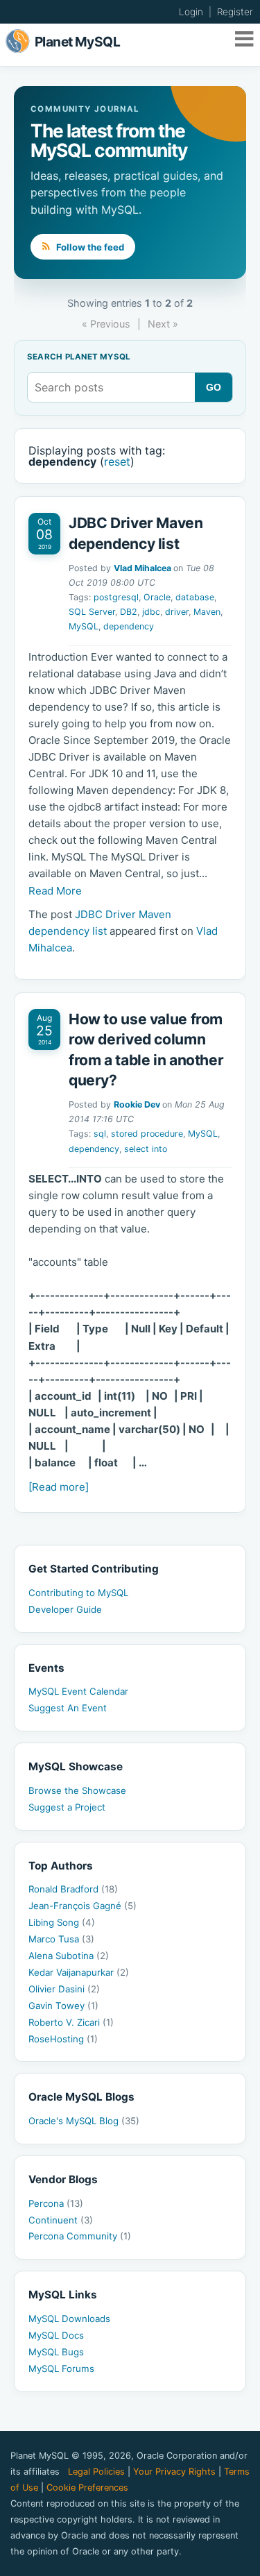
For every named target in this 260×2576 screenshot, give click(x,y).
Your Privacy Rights (174, 2472)
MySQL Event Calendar (78, 1691)
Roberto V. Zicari (71, 2022)
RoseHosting (63, 2039)
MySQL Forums (61, 2369)
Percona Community (80, 2236)
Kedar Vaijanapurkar (79, 1972)
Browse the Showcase (77, 1790)
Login (191, 12)
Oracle (157, 597)
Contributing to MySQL (78, 1593)
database (195, 597)
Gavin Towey (63, 2006)
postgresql (116, 597)
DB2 (129, 612)
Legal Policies (96, 2472)
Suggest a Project (67, 1807)
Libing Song (62, 1922)
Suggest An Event (68, 1708)
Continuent (61, 2220)
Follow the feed (89, 247)
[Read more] (59, 1487)
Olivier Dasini (64, 1989)
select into (146, 1149)
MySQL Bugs (56, 2352)
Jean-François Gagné (83, 1906)
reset (117, 461)
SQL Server (92, 612)
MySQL (84, 626)
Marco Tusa (61, 1939)
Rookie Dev (137, 1104)
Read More (55, 891)
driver (177, 612)
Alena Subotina (69, 1956)
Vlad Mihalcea (142, 568)
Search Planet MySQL (79, 357)
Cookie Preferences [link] (87, 2488)
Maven (207, 612)
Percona (56, 2203)
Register (235, 12)
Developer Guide (65, 1609)
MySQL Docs (56, 2335)
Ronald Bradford (73, 1889)
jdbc (151, 612)
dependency (129, 626)
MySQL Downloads (69, 2319)
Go (214, 387)
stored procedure (147, 1134)
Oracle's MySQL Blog (84, 2121)
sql (100, 1134)
